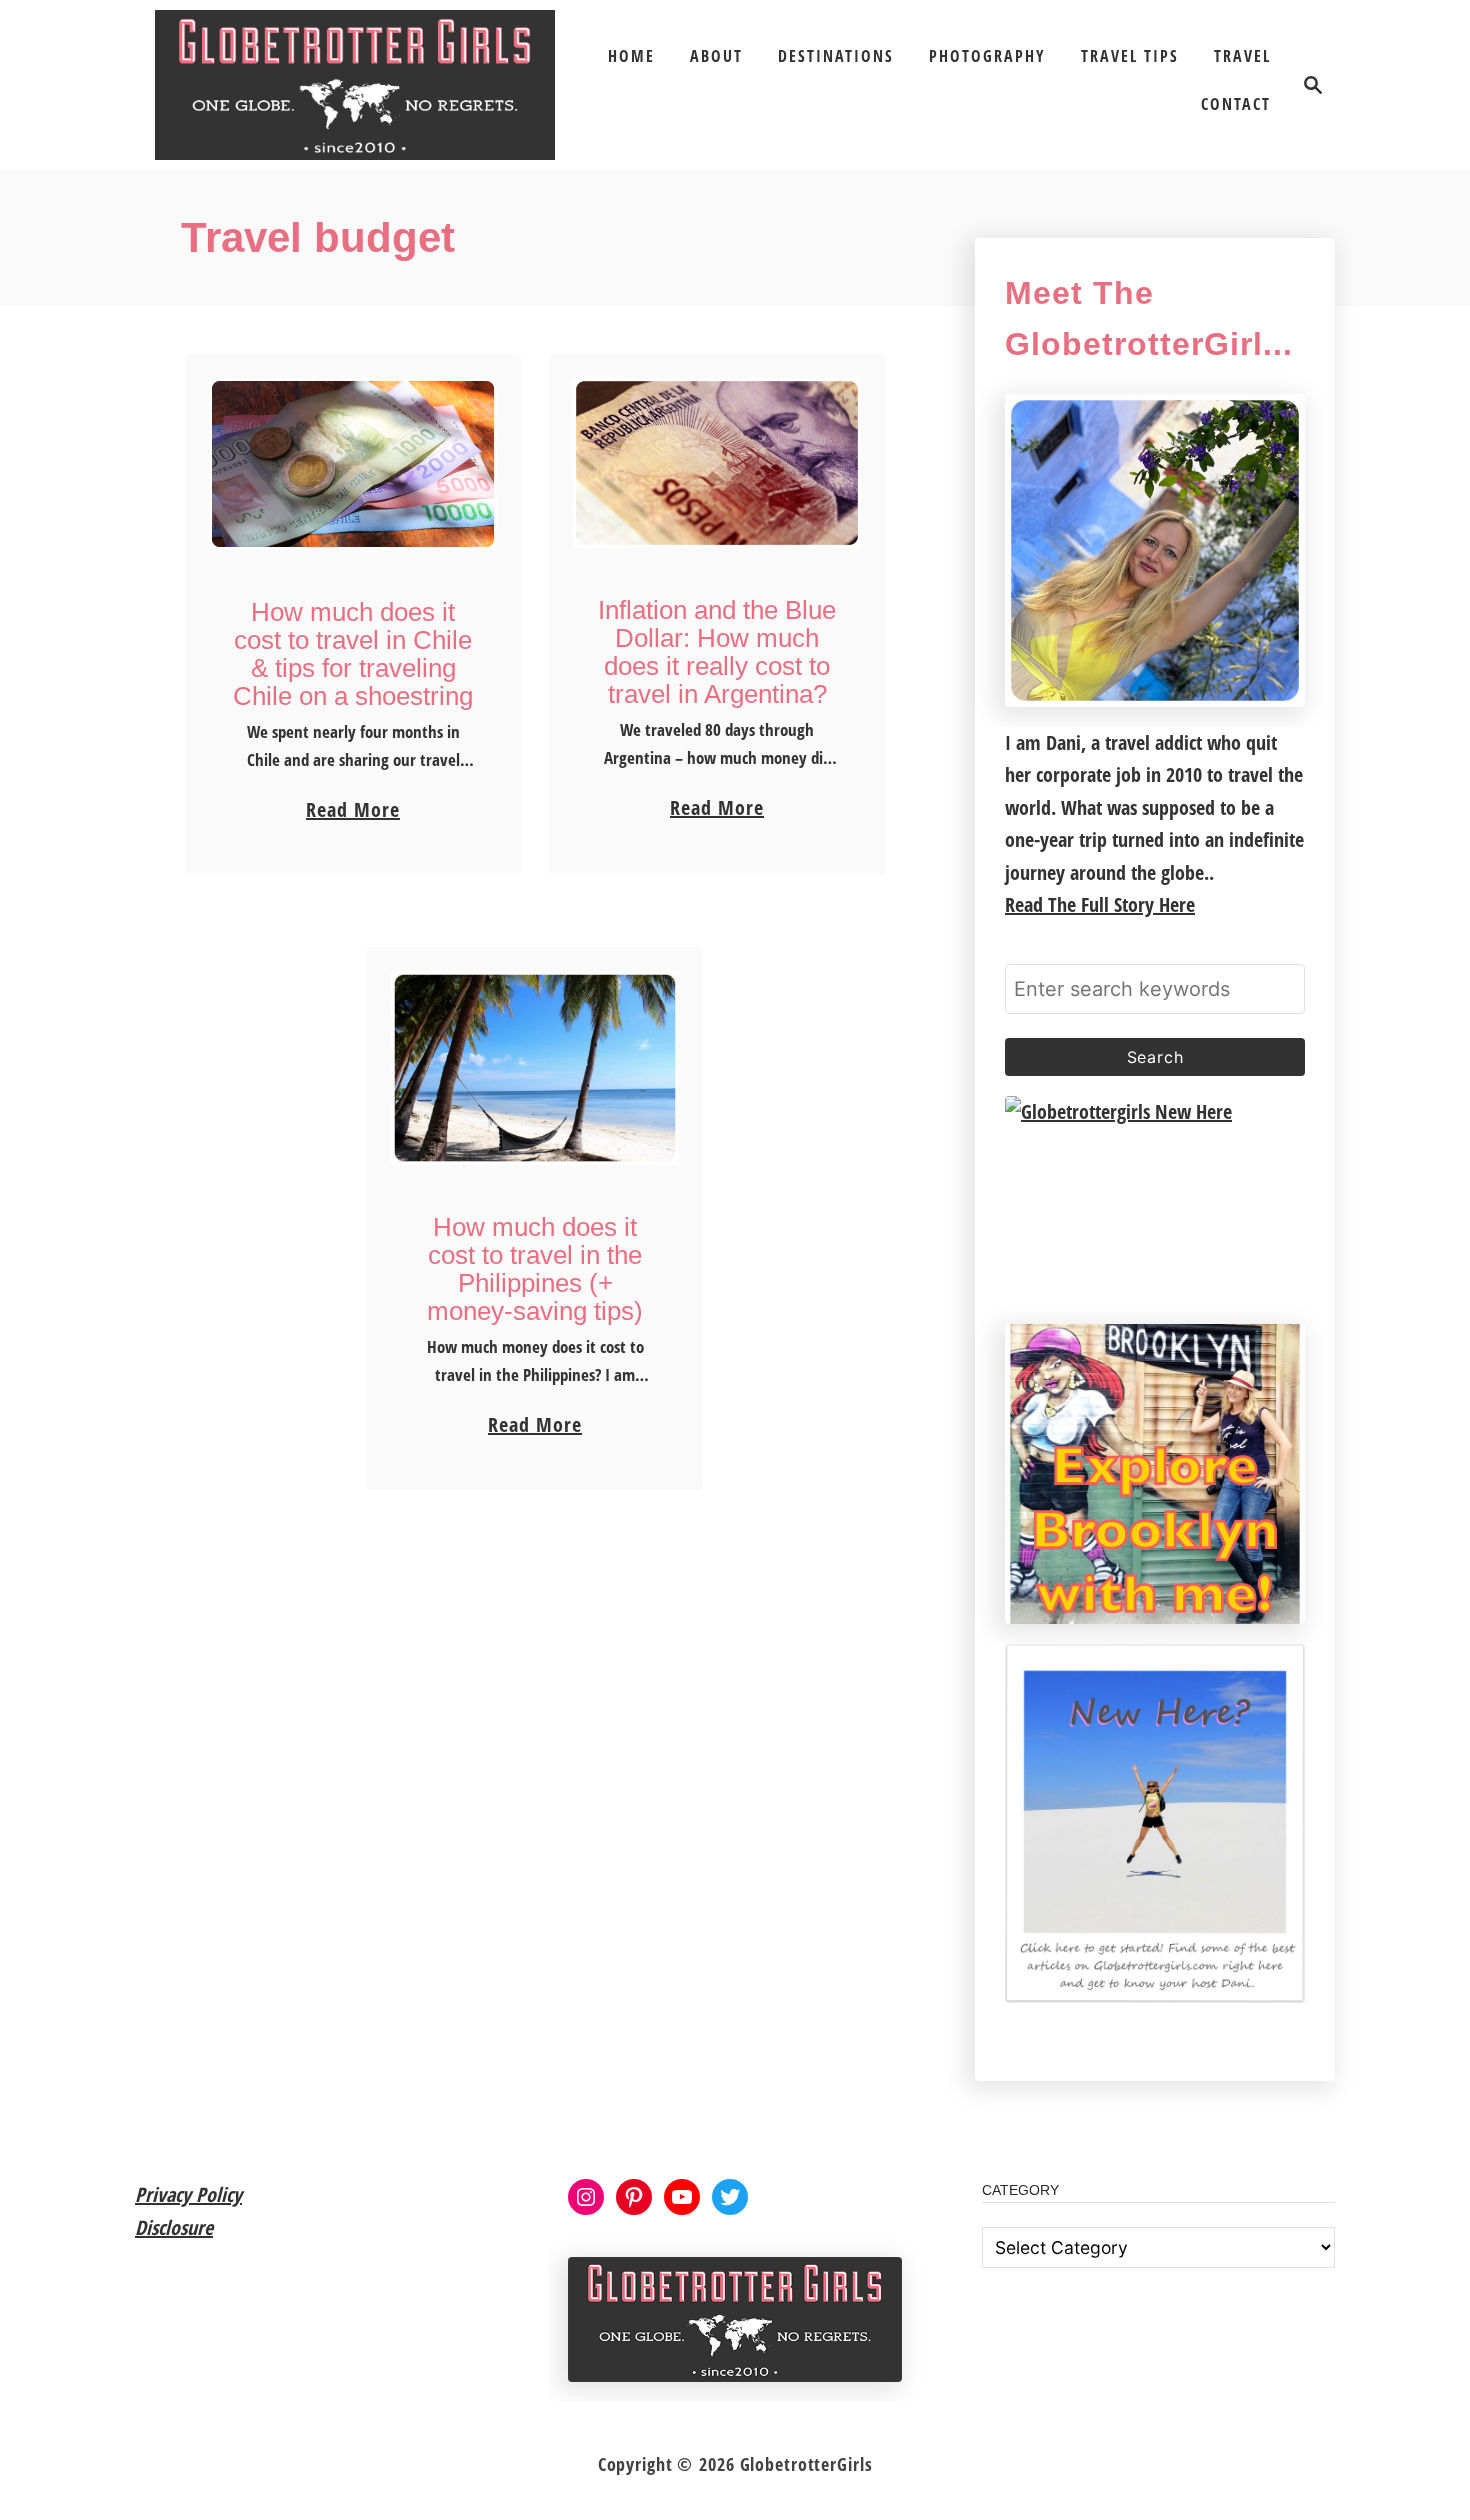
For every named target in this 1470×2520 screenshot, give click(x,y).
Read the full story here (1100, 904)
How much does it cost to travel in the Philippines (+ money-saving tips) (535, 1269)
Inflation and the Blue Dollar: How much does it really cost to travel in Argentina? (717, 652)
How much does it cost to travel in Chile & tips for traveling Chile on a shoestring (353, 654)
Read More (353, 811)
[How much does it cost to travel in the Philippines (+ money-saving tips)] (535, 1068)
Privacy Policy (188, 2194)
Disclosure (174, 2227)
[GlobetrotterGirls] (355, 85)
